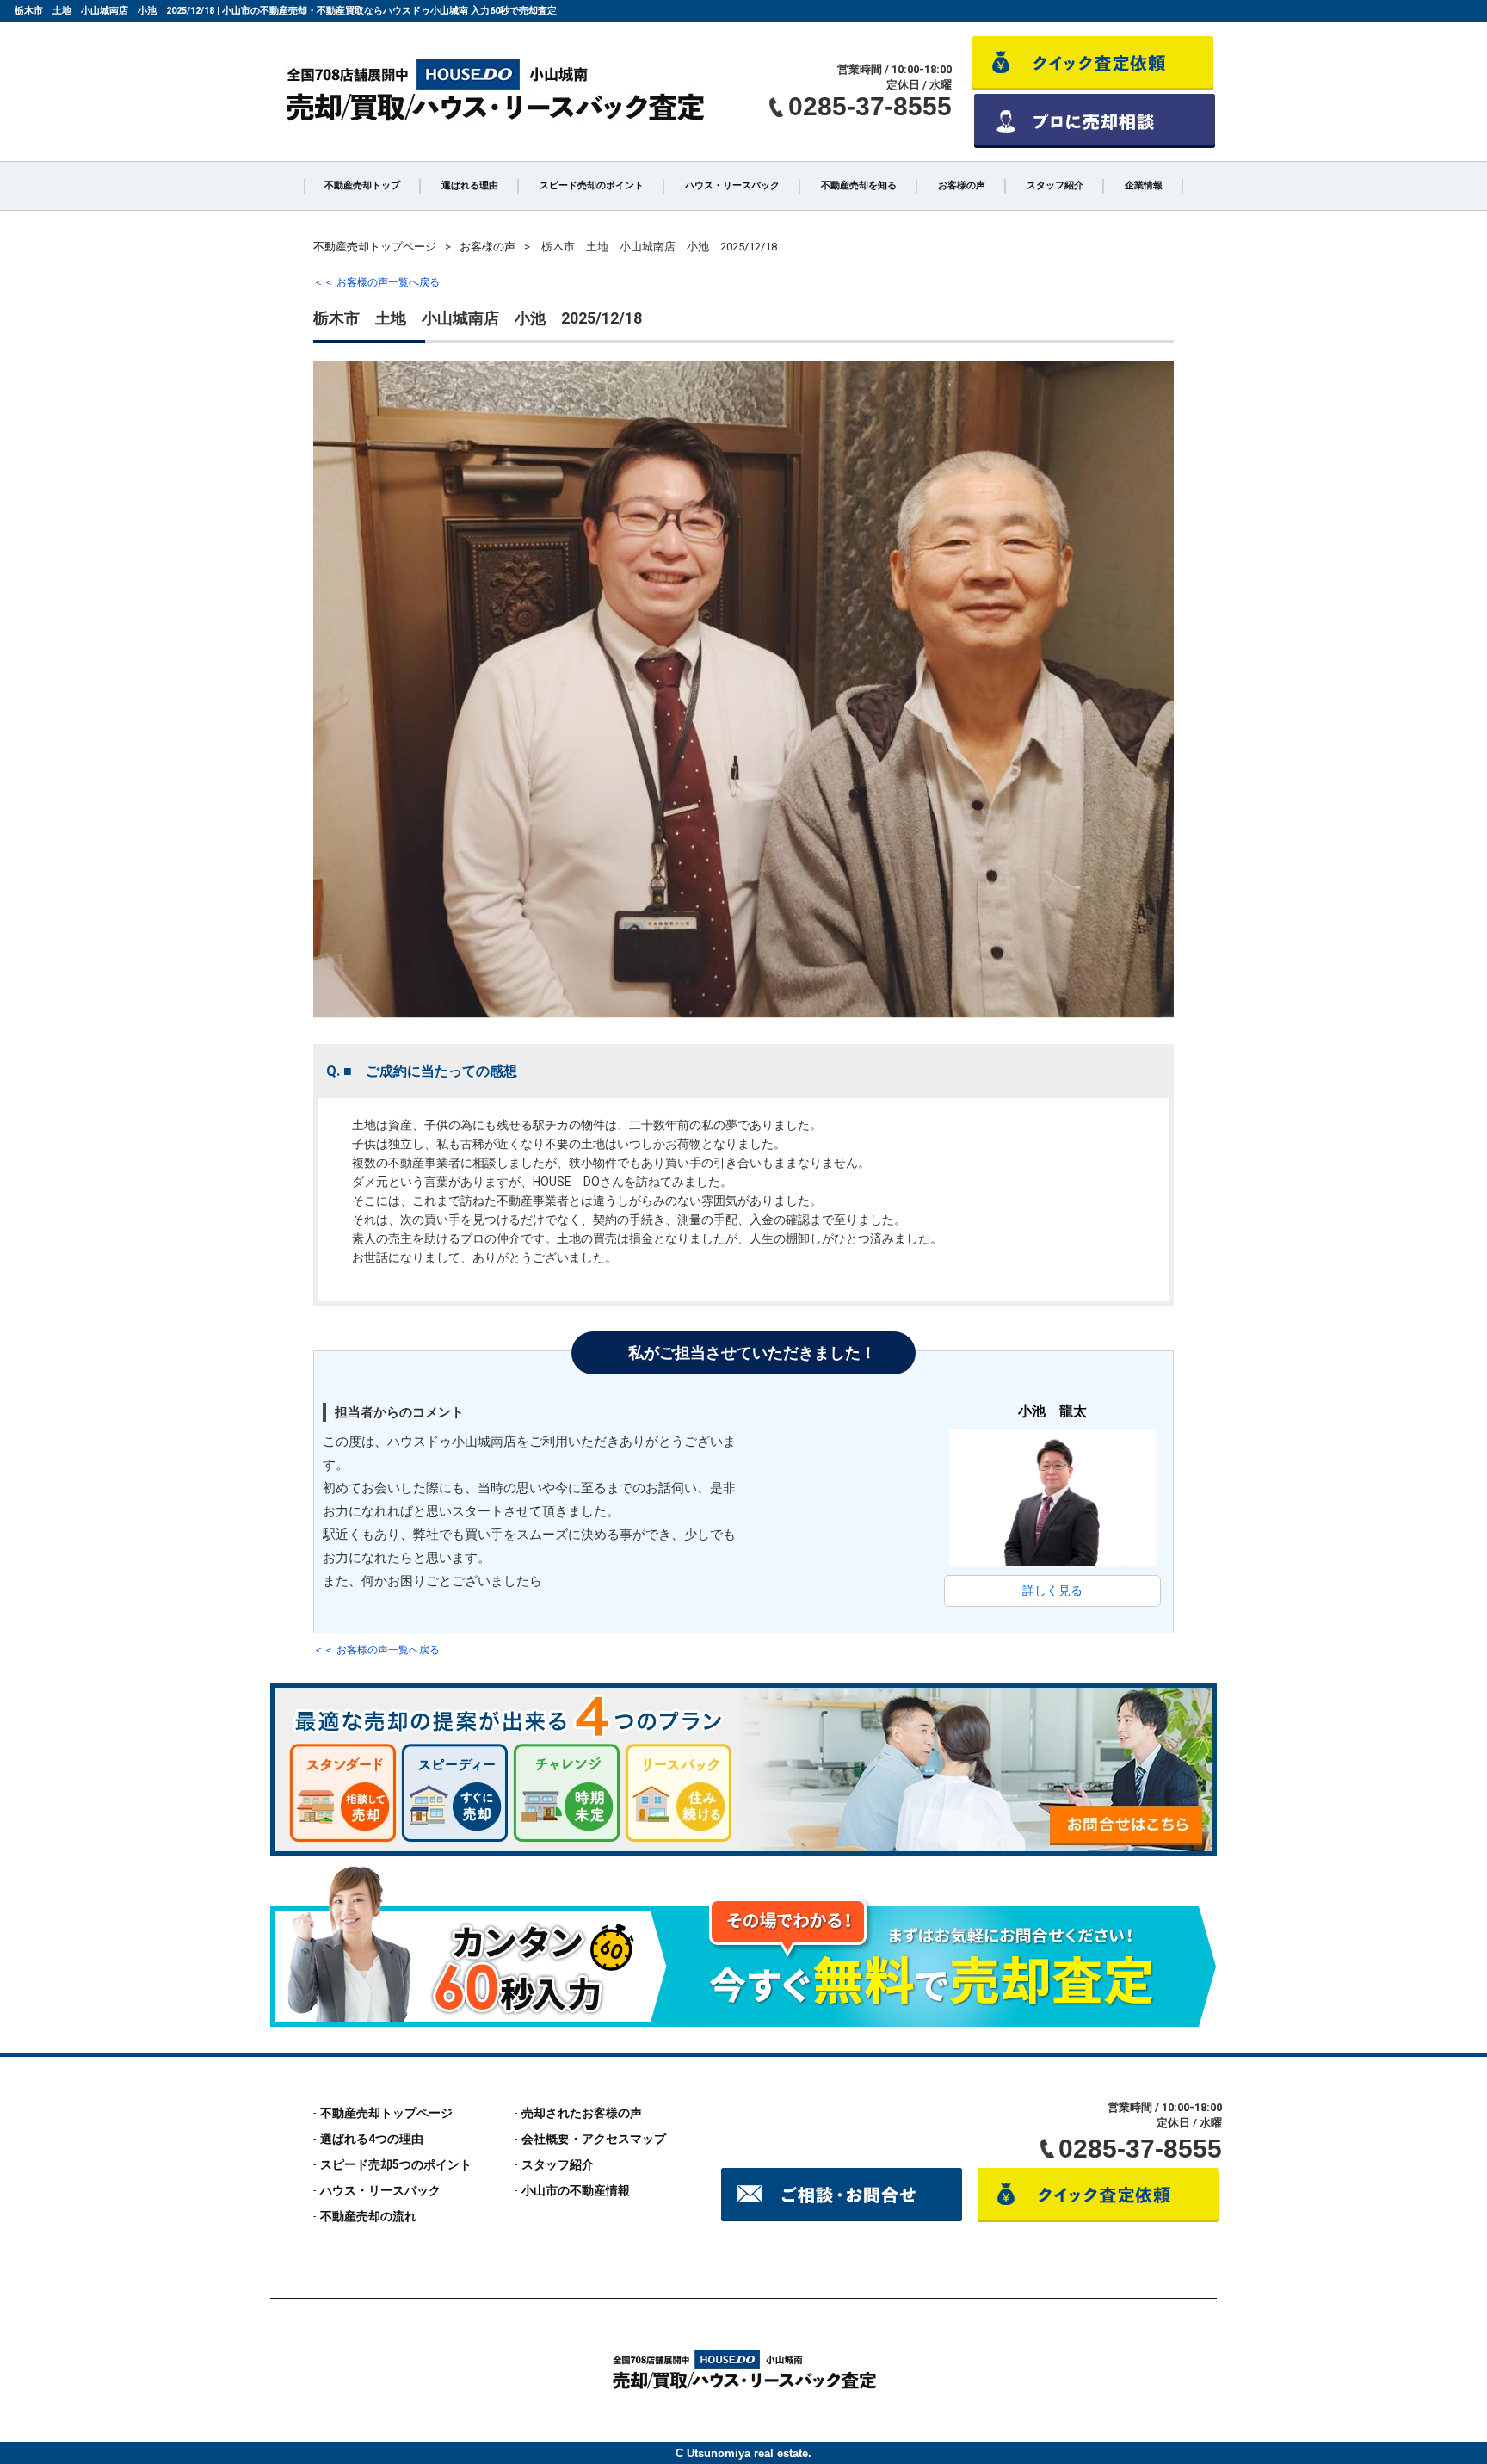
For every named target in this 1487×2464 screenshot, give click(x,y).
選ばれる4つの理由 (372, 2139)
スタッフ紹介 (1055, 185)
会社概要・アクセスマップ (594, 2139)
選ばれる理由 (470, 185)
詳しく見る (1052, 1590)
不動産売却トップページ (386, 2113)
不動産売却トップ (362, 185)
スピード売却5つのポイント (396, 2164)
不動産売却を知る (859, 185)
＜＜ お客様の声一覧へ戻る (376, 282)
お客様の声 (962, 185)
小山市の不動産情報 (576, 2190)
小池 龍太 (1052, 1411)
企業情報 (1144, 185)
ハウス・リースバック (732, 185)
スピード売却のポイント (592, 185)
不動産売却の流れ (368, 2216)
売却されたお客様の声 (582, 2113)
